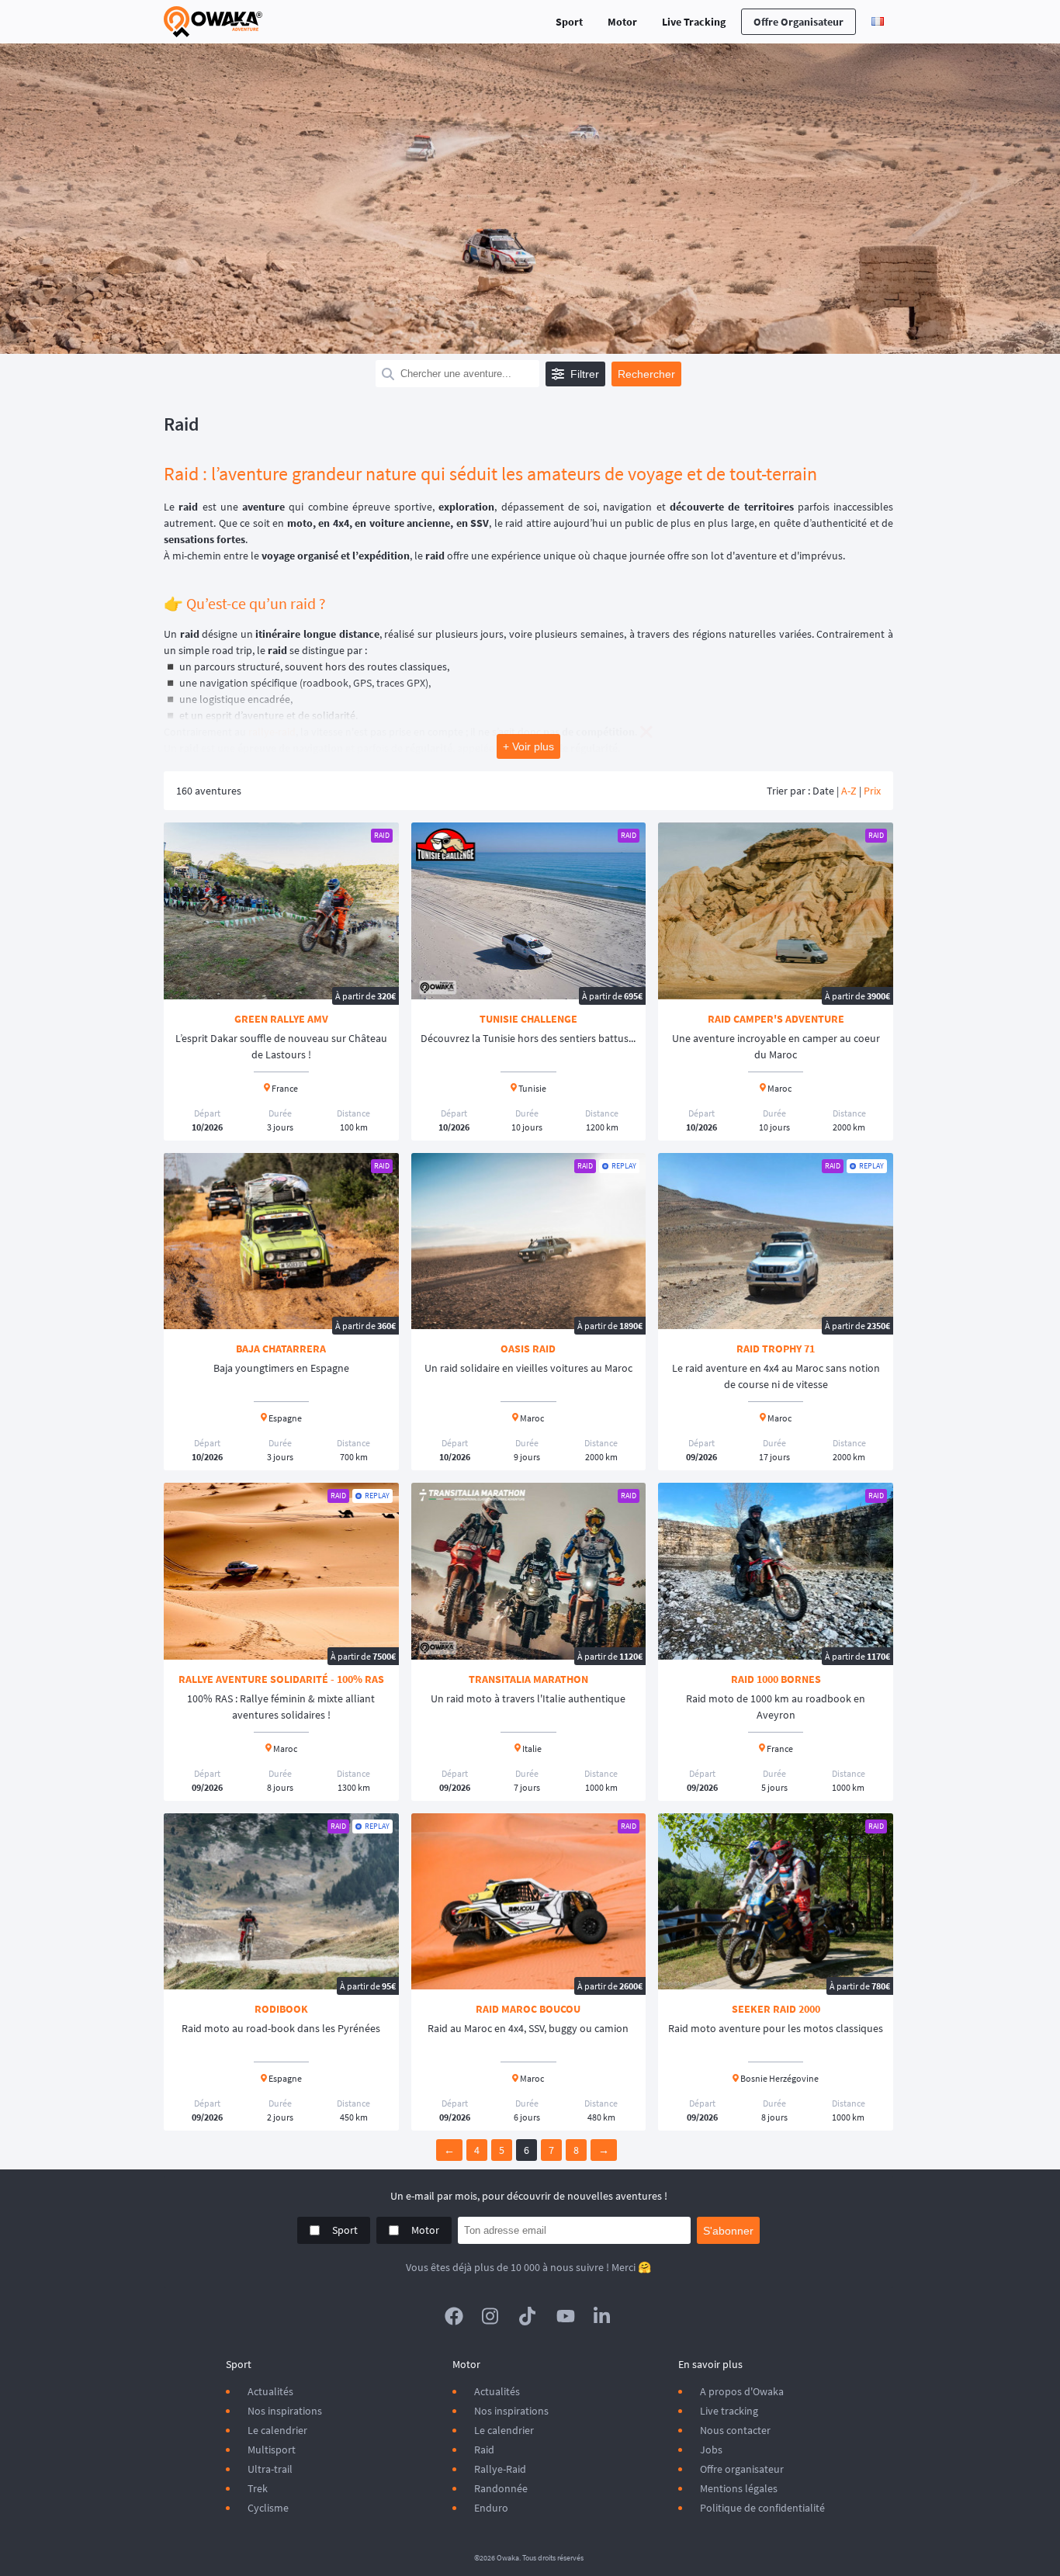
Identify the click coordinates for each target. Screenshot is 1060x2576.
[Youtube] (566, 2316)
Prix (872, 791)
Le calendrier (277, 2430)
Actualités (270, 2391)
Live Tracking (694, 22)
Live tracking (729, 2411)
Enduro (491, 2508)
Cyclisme (268, 2508)
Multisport (272, 2450)
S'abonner (728, 2231)
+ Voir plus (528, 746)
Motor (622, 22)
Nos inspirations (285, 2411)
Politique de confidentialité (762, 2508)
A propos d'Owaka (742, 2391)
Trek (258, 2488)
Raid (484, 2450)
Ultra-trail (270, 2469)
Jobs (711, 2450)
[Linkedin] (603, 2316)
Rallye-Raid (500, 2469)
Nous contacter (735, 2430)
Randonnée (501, 2488)
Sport (569, 22)
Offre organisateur (798, 22)
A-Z (849, 791)
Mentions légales (739, 2488)
